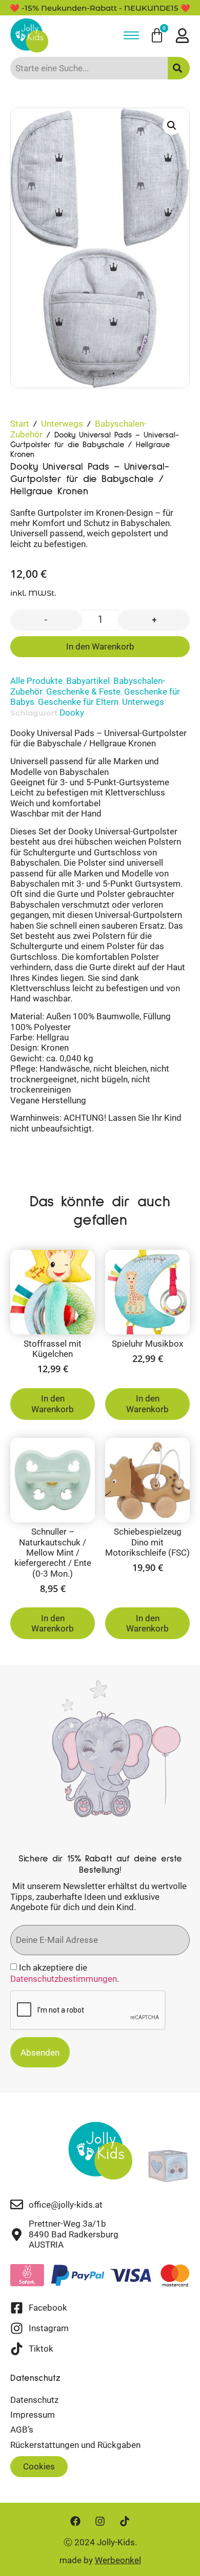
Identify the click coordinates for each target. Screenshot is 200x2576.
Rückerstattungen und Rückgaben (75, 2445)
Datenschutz (34, 2400)
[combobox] (89, 68)
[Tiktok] (125, 2521)
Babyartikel (88, 681)
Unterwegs (62, 424)
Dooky (72, 713)
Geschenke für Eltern (78, 702)
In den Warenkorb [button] (53, 1404)
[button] (172, 125)
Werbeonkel (118, 2560)
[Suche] (179, 68)
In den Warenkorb (100, 646)
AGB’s (22, 2430)
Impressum (33, 2415)
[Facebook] (75, 2521)
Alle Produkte (36, 681)
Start (20, 424)
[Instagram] (100, 2521)
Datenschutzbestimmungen (64, 1979)
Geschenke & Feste (83, 692)
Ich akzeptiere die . (65, 1973)
